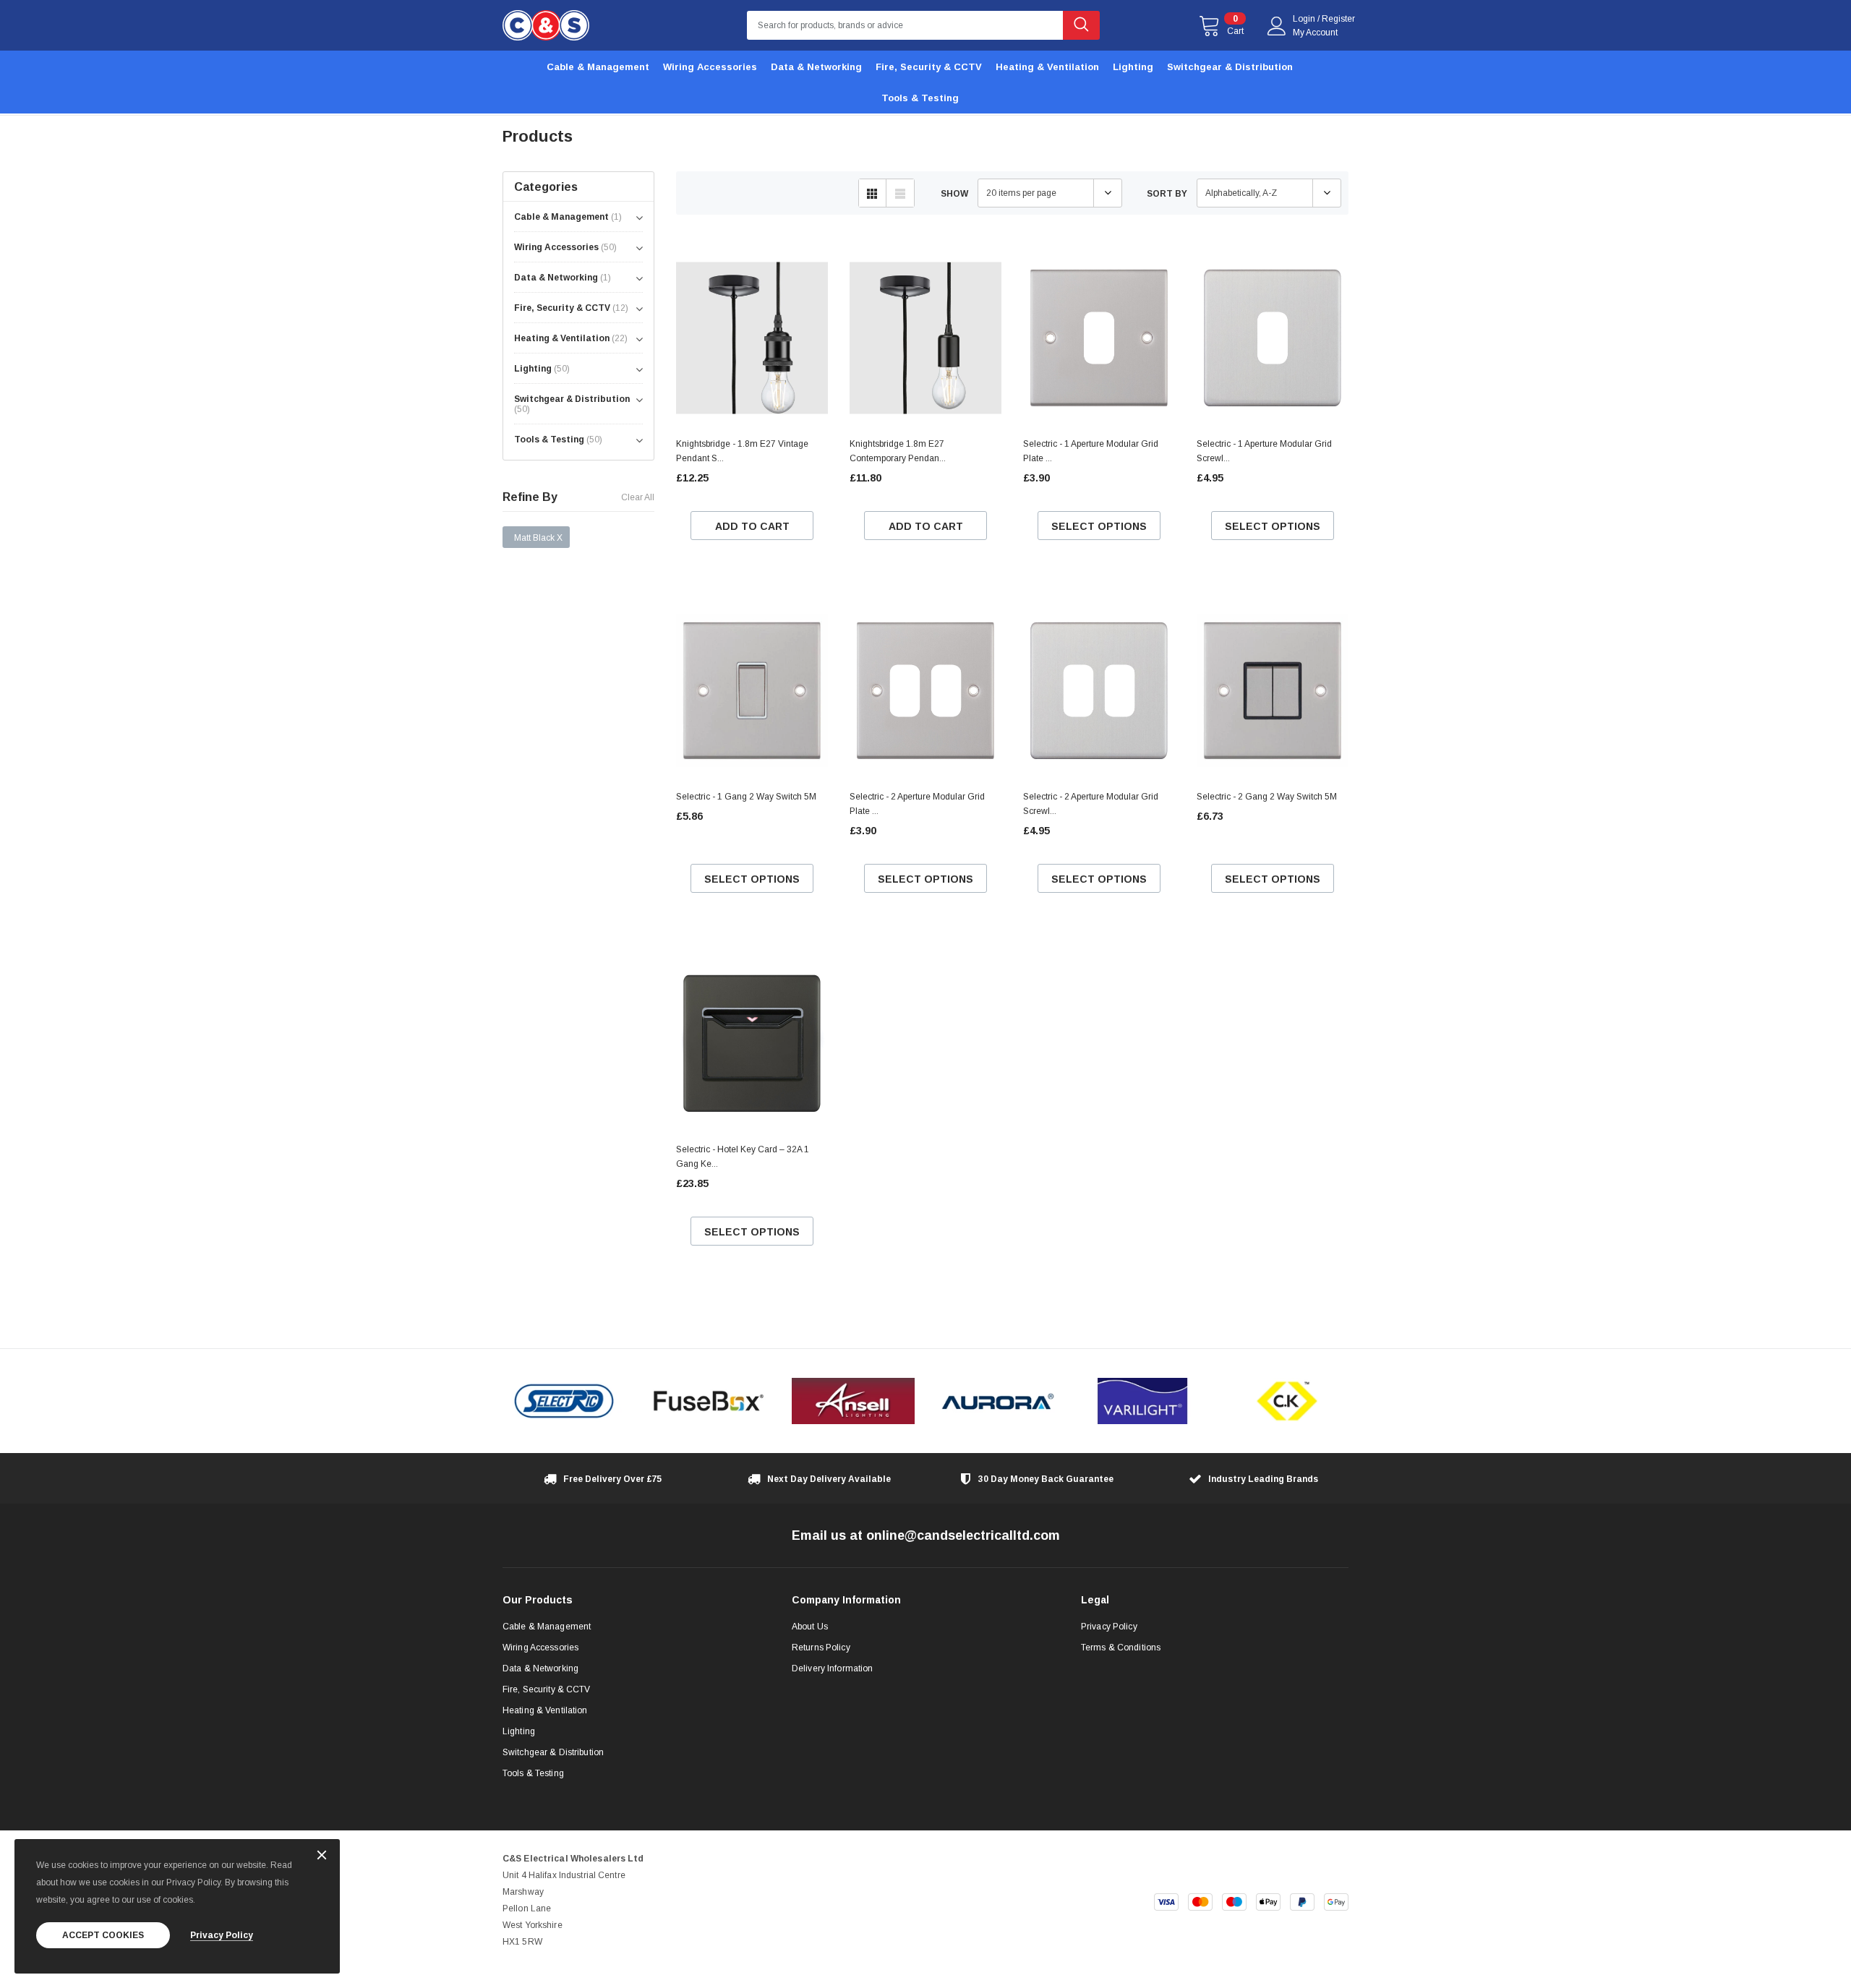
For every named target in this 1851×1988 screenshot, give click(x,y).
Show (954, 194)
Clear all (638, 497)
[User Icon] (1277, 26)
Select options (1099, 526)
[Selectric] (564, 1401)
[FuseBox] (709, 1401)
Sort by (1167, 194)
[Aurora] (998, 1401)
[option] (564, 1401)
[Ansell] (853, 1401)
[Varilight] (1142, 1401)
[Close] (322, 1856)
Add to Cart (752, 526)
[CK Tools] (1287, 1401)
